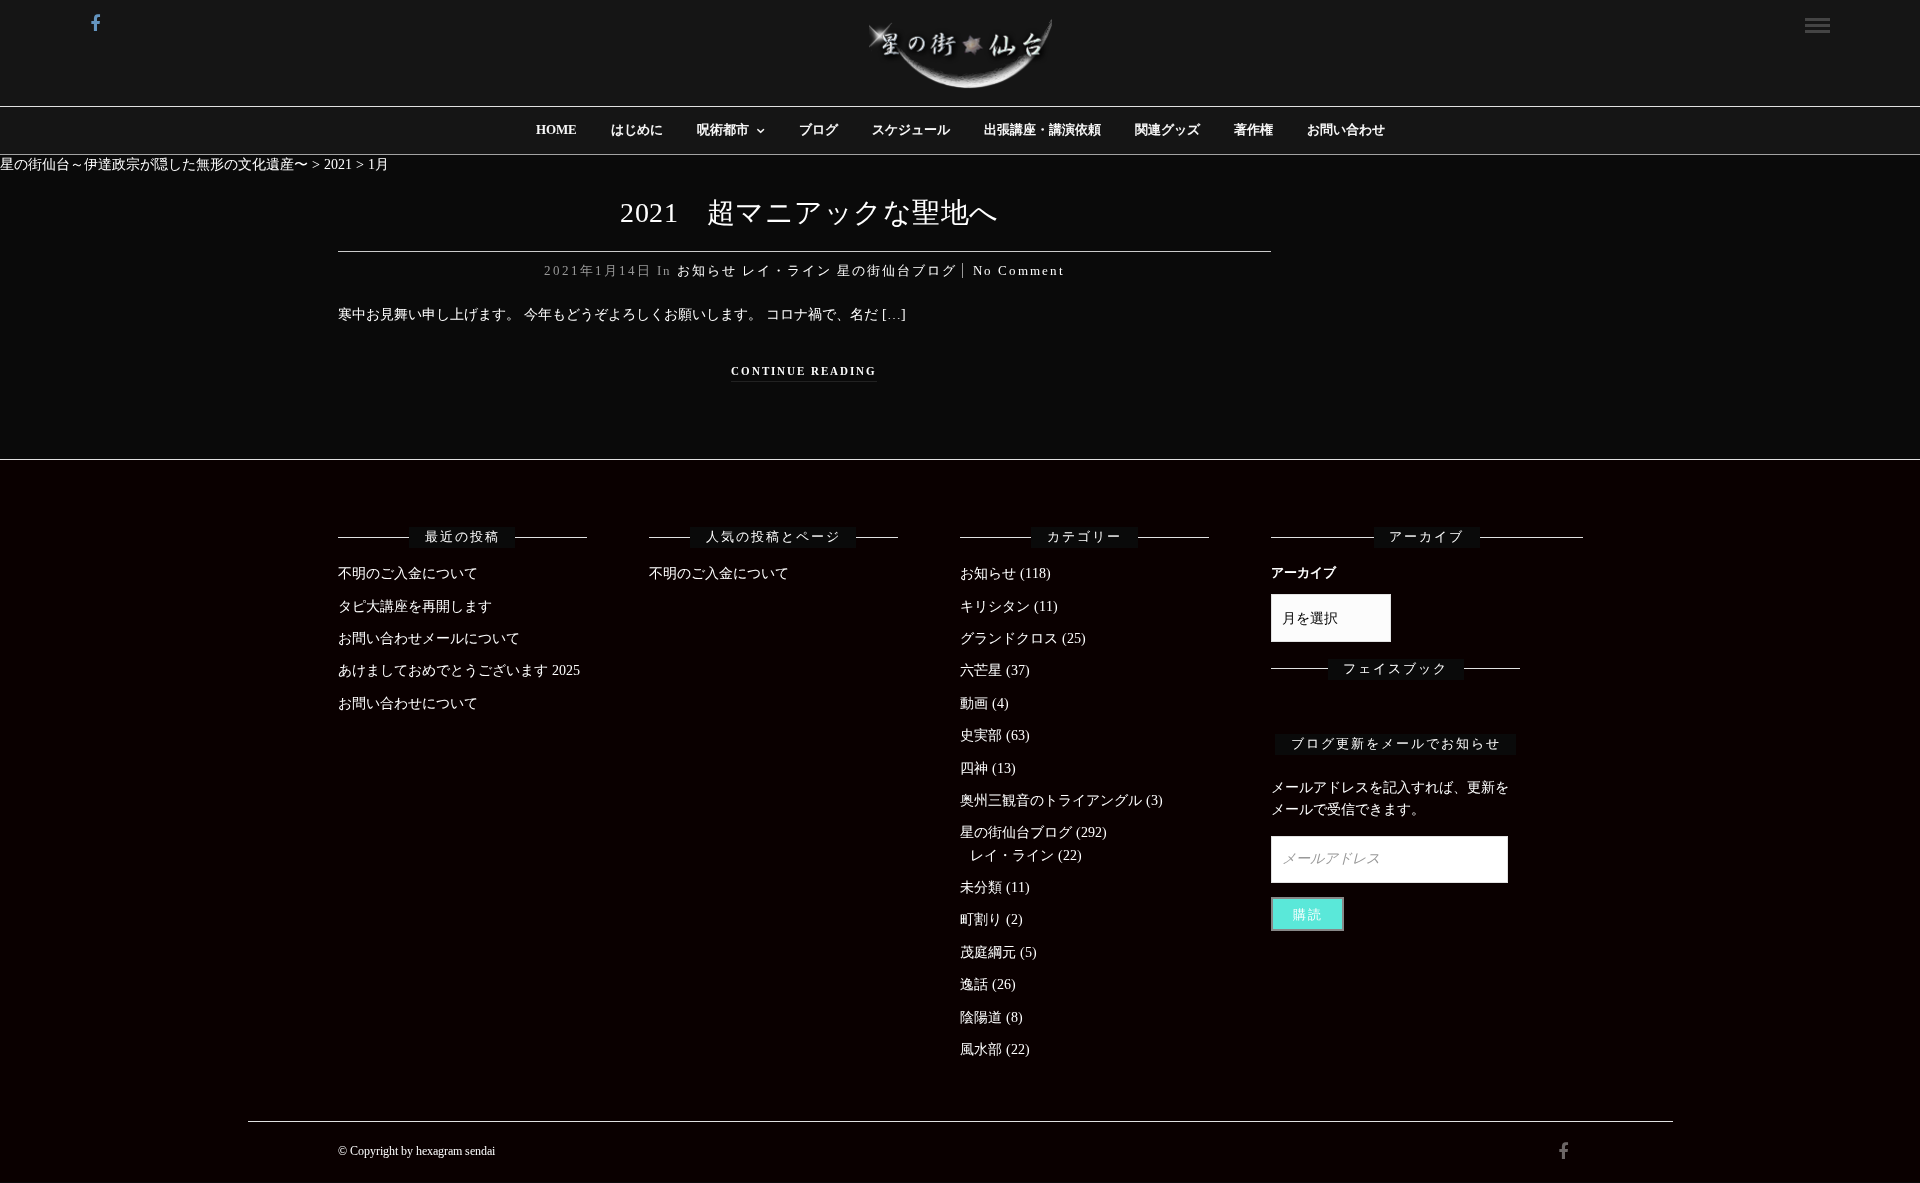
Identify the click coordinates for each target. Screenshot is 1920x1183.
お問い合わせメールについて (429, 638)
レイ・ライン (787, 270)
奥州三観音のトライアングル (1051, 800)
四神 (974, 768)
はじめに (637, 129)
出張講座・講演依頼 (1042, 129)
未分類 (981, 887)
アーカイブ (1303, 573)
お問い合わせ (1346, 129)
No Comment (1019, 270)
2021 (338, 164)
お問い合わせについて (408, 703)
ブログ (818, 129)
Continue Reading (804, 371)
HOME (556, 129)
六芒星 (981, 670)
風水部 (981, 1049)
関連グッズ (1167, 129)
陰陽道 (981, 1017)
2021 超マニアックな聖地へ (809, 212)
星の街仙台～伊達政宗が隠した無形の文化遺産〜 (154, 164)
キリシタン (995, 606)
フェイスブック (1395, 668)
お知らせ (707, 270)
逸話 (974, 984)
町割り (981, 919)
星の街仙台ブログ (897, 270)
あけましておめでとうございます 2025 (459, 670)
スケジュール (911, 129)
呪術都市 (723, 129)
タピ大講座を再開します (415, 606)
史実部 (981, 735)
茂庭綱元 (988, 952)
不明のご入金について (408, 573)
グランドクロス (1009, 638)
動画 (974, 703)
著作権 (1253, 129)
